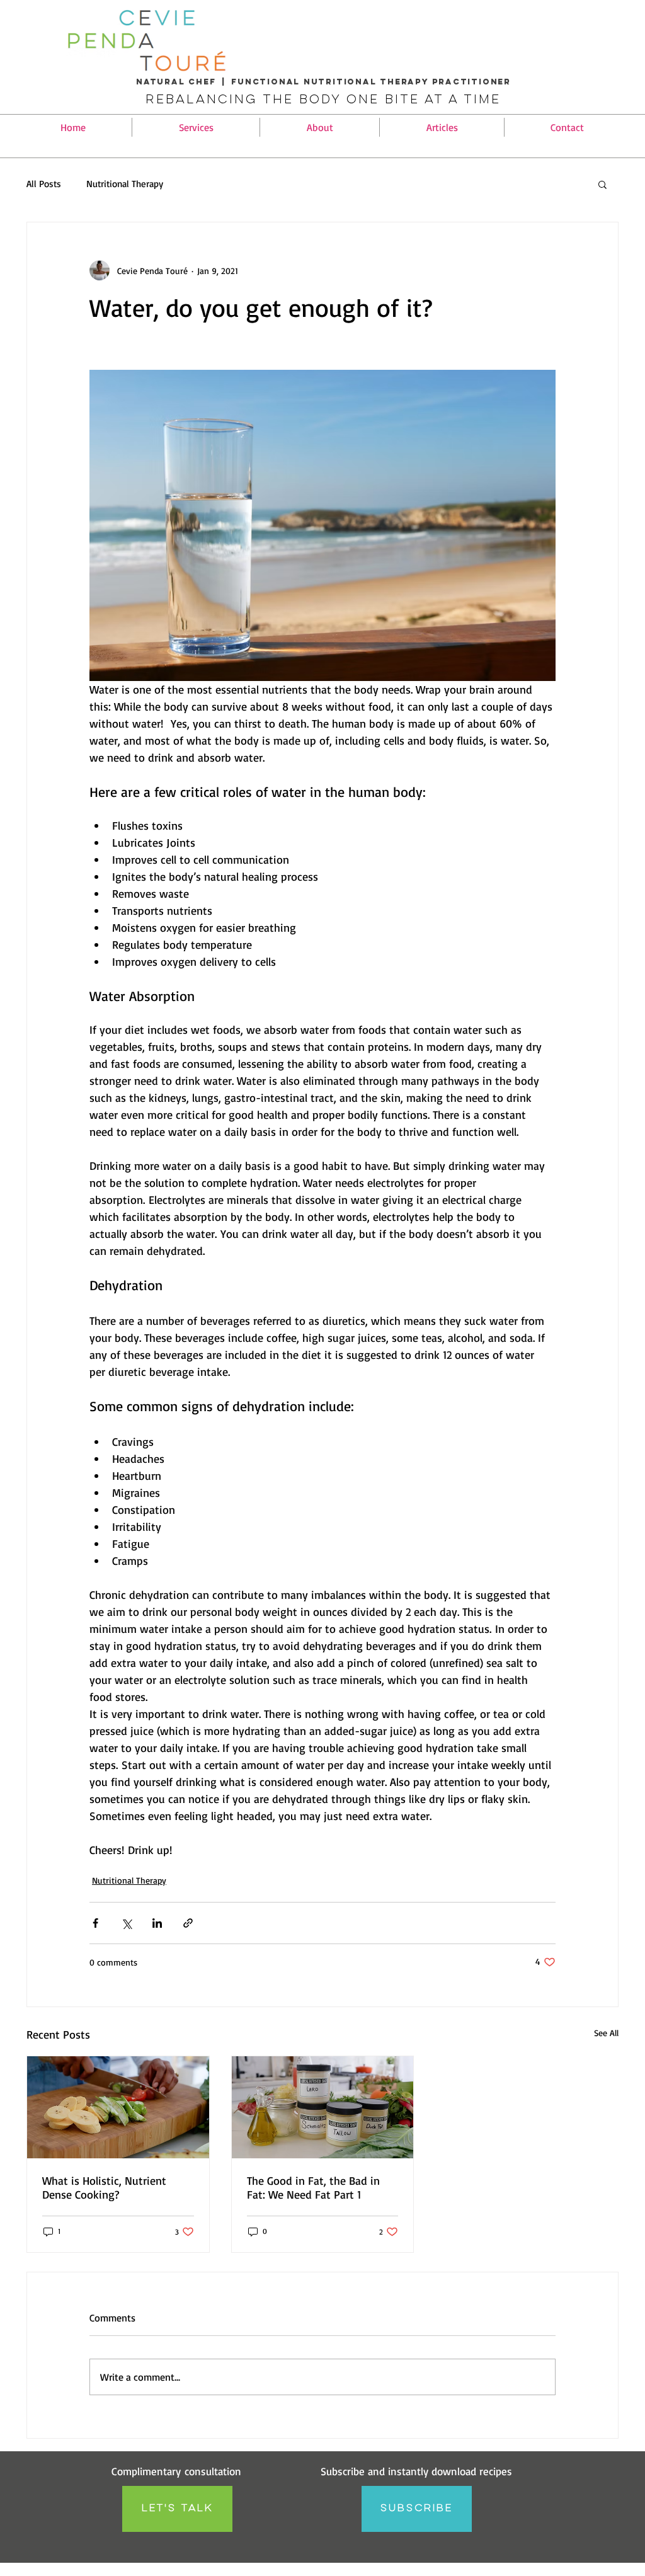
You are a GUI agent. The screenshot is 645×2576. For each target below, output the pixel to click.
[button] (196, 127)
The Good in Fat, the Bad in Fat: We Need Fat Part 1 (313, 2187)
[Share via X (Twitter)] (126, 1923)
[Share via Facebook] (95, 1923)
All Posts (44, 184)
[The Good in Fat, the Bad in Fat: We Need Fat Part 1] (323, 2107)
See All (606, 2033)
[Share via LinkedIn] (157, 1923)
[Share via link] (188, 1923)
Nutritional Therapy (125, 184)
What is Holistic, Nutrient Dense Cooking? (104, 2187)
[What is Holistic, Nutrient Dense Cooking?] (118, 2107)
